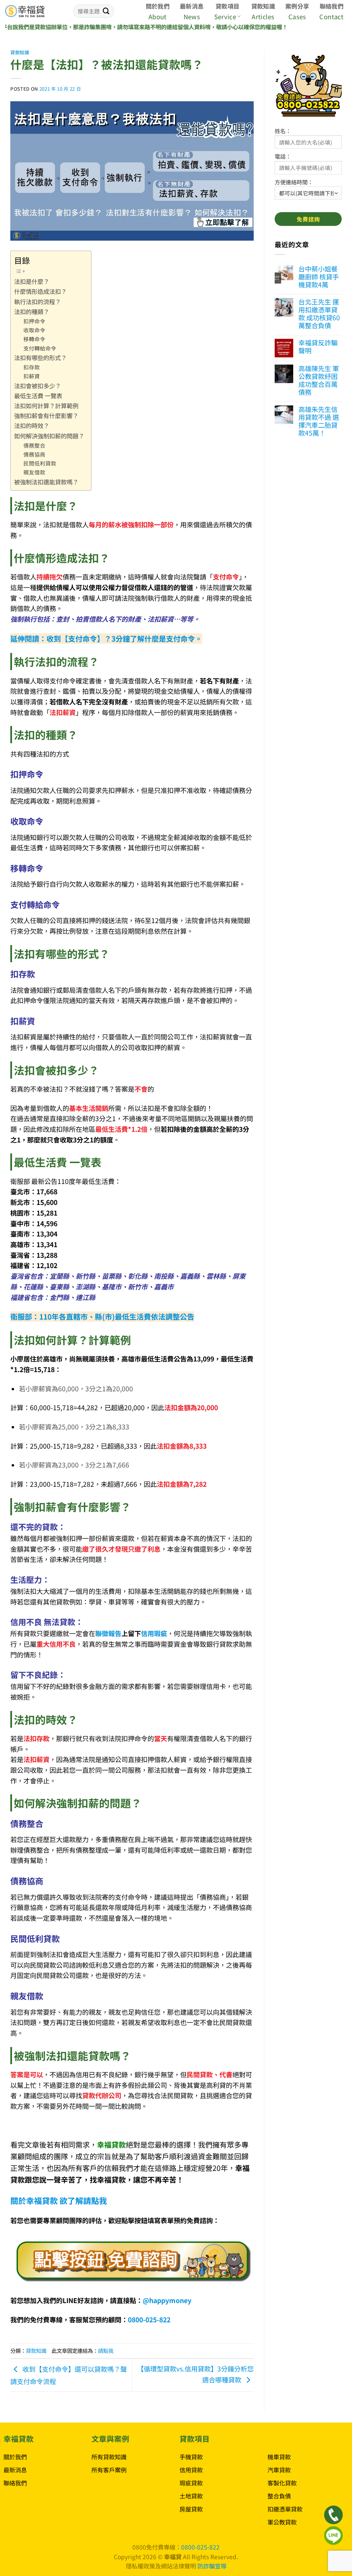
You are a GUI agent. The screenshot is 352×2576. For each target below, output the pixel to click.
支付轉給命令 (40, 348)
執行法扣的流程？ (37, 302)
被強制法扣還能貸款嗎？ (46, 482)
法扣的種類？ (32, 312)
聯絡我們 (332, 6)
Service (225, 16)
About (158, 16)
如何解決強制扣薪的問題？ (49, 436)
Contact (331, 16)
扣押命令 (34, 321)
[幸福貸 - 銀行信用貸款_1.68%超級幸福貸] (34, 11)
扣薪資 (32, 376)
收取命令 (34, 330)
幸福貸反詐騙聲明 (318, 347)
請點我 (106, 2350)
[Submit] (106, 11)
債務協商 (34, 454)
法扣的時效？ (32, 425)
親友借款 (34, 472)
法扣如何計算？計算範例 (46, 406)
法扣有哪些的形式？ (40, 358)
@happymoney (167, 2300)
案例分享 (297, 6)
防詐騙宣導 (212, 2566)
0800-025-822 (149, 2320)
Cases (297, 16)
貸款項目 (227, 6)
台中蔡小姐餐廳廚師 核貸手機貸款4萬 (319, 277)
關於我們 (158, 6)
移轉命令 (34, 339)
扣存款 (32, 367)
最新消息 (192, 6)
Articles (263, 16)
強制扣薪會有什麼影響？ (46, 416)
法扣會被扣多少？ (37, 386)
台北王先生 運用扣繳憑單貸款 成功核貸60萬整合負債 (319, 314)
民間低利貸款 (40, 463)
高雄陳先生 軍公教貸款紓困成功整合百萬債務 (319, 380)
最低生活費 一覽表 (38, 396)
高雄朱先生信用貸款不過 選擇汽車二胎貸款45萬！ (319, 421)
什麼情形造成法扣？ (40, 291)
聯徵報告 (108, 1633)
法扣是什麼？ (32, 281)
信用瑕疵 (154, 1633)
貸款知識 (263, 6)
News (192, 16)
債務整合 (34, 445)
